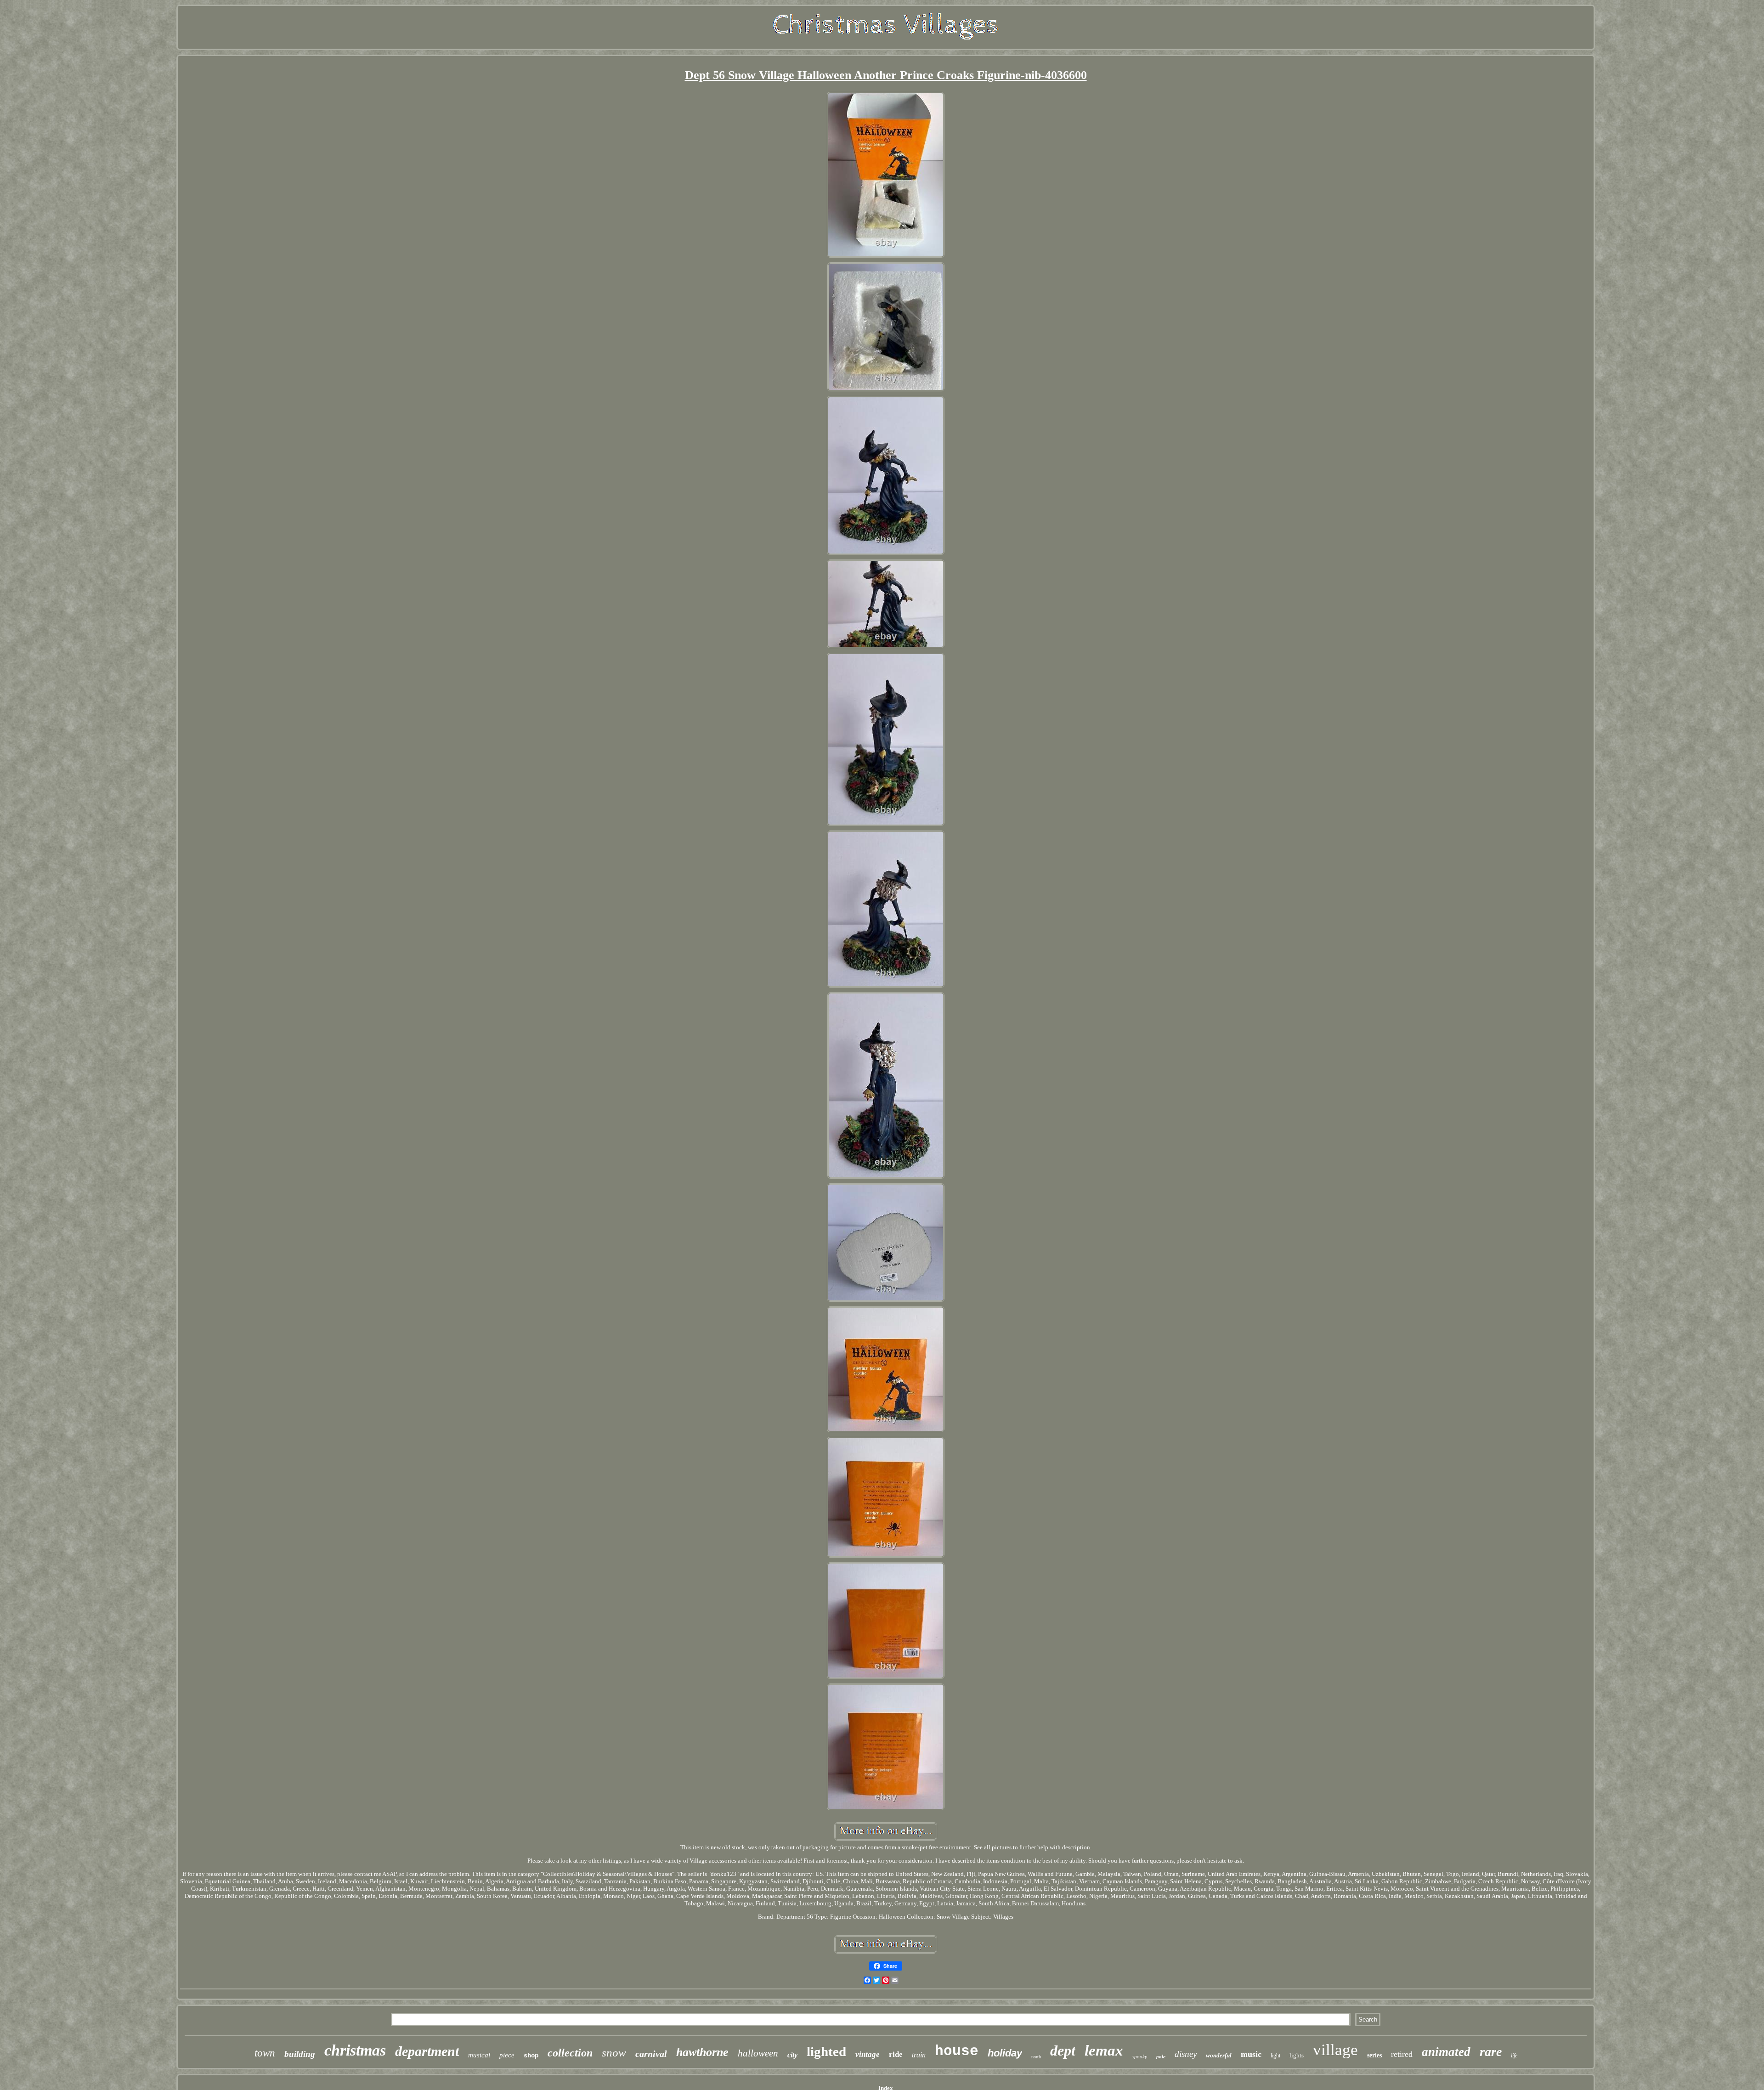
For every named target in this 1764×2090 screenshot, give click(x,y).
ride (896, 2054)
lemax (1104, 2050)
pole (1161, 2056)
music (1251, 2054)
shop (531, 2056)
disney (1186, 2054)
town (265, 2053)
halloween (758, 2053)
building (300, 2054)
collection (570, 2053)
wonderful (1219, 2055)
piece (507, 2055)
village (1335, 2050)
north (1036, 2057)
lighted (826, 2051)
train (919, 2055)
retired (1402, 2054)
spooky (1140, 2056)
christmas (355, 2050)
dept (1063, 2050)
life (1514, 2056)
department (427, 2051)
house (957, 2051)
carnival (651, 2054)
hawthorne (702, 2052)
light (1275, 2056)
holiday (1005, 2053)
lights (1297, 2055)
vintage (868, 2054)
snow (614, 2053)
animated (1446, 2052)
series (1374, 2055)
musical (479, 2055)
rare (1491, 2052)
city (792, 2055)
